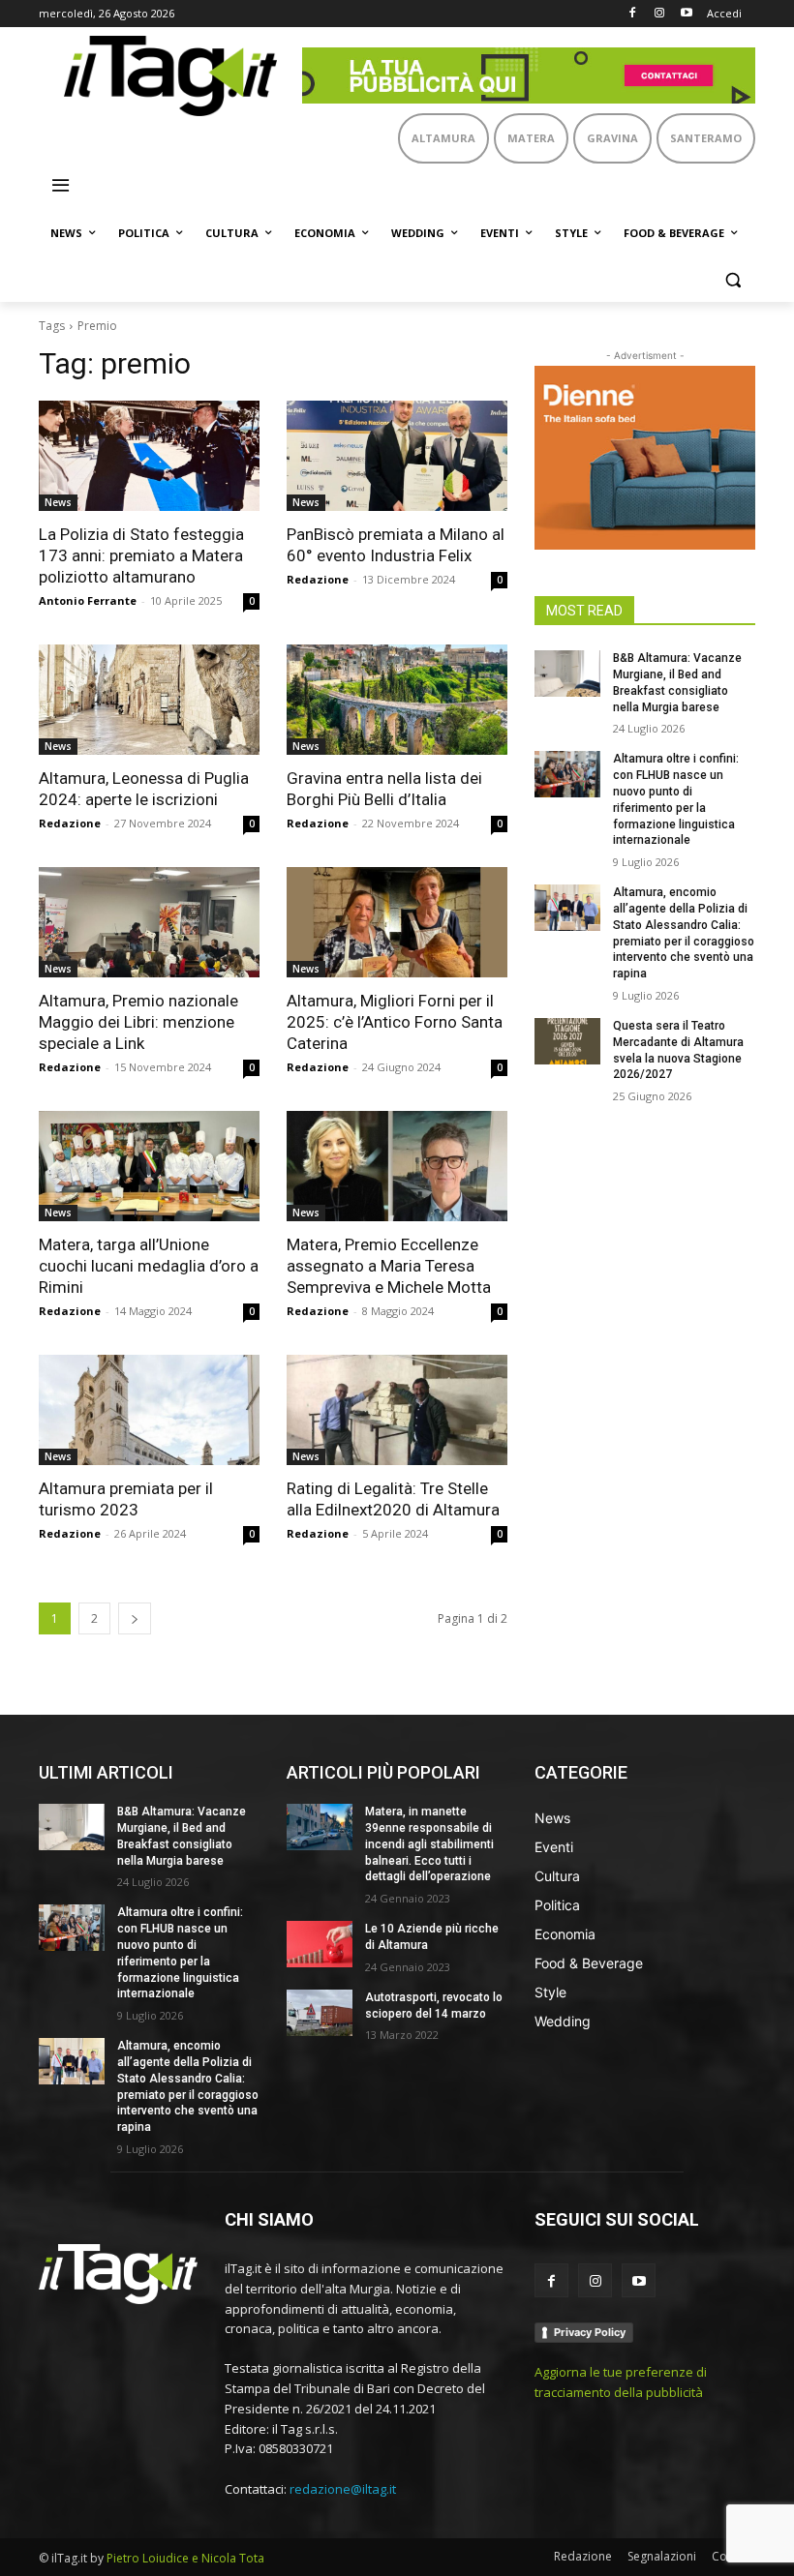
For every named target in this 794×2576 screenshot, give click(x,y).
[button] (733, 280)
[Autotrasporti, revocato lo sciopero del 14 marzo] (320, 2013)
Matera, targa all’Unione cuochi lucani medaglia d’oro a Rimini (149, 1266)
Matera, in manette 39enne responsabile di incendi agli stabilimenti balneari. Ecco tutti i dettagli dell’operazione (429, 1844)
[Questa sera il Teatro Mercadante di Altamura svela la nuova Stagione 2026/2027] (567, 1041)
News (58, 502)
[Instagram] (659, 14)
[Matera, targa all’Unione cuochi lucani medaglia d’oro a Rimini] (149, 1166)
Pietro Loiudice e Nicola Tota (185, 2558)
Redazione (318, 579)
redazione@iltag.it (343, 2489)
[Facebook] (633, 14)
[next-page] (135, 1618)
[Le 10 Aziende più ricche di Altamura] (320, 1944)
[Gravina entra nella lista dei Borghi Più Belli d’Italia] (397, 700)
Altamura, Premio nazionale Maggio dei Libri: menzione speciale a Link (138, 1022)
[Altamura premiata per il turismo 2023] (149, 1410)
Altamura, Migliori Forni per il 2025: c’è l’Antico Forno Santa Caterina (395, 1022)
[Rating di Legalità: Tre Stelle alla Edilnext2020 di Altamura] (397, 1410)
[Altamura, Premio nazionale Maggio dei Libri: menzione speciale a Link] (149, 922)
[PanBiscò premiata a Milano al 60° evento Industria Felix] (397, 456)
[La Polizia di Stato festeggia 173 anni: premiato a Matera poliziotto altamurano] (149, 456)
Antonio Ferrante (88, 600)
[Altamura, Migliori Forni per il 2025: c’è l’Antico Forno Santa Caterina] (397, 922)
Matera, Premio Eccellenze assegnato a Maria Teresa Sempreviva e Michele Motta (389, 1266)
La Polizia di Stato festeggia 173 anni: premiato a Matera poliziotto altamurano (141, 555)
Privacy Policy (590, 2332)
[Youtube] (686, 14)
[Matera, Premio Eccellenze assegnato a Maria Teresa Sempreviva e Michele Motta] (397, 1166)
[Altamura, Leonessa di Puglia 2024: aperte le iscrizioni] (149, 700)
